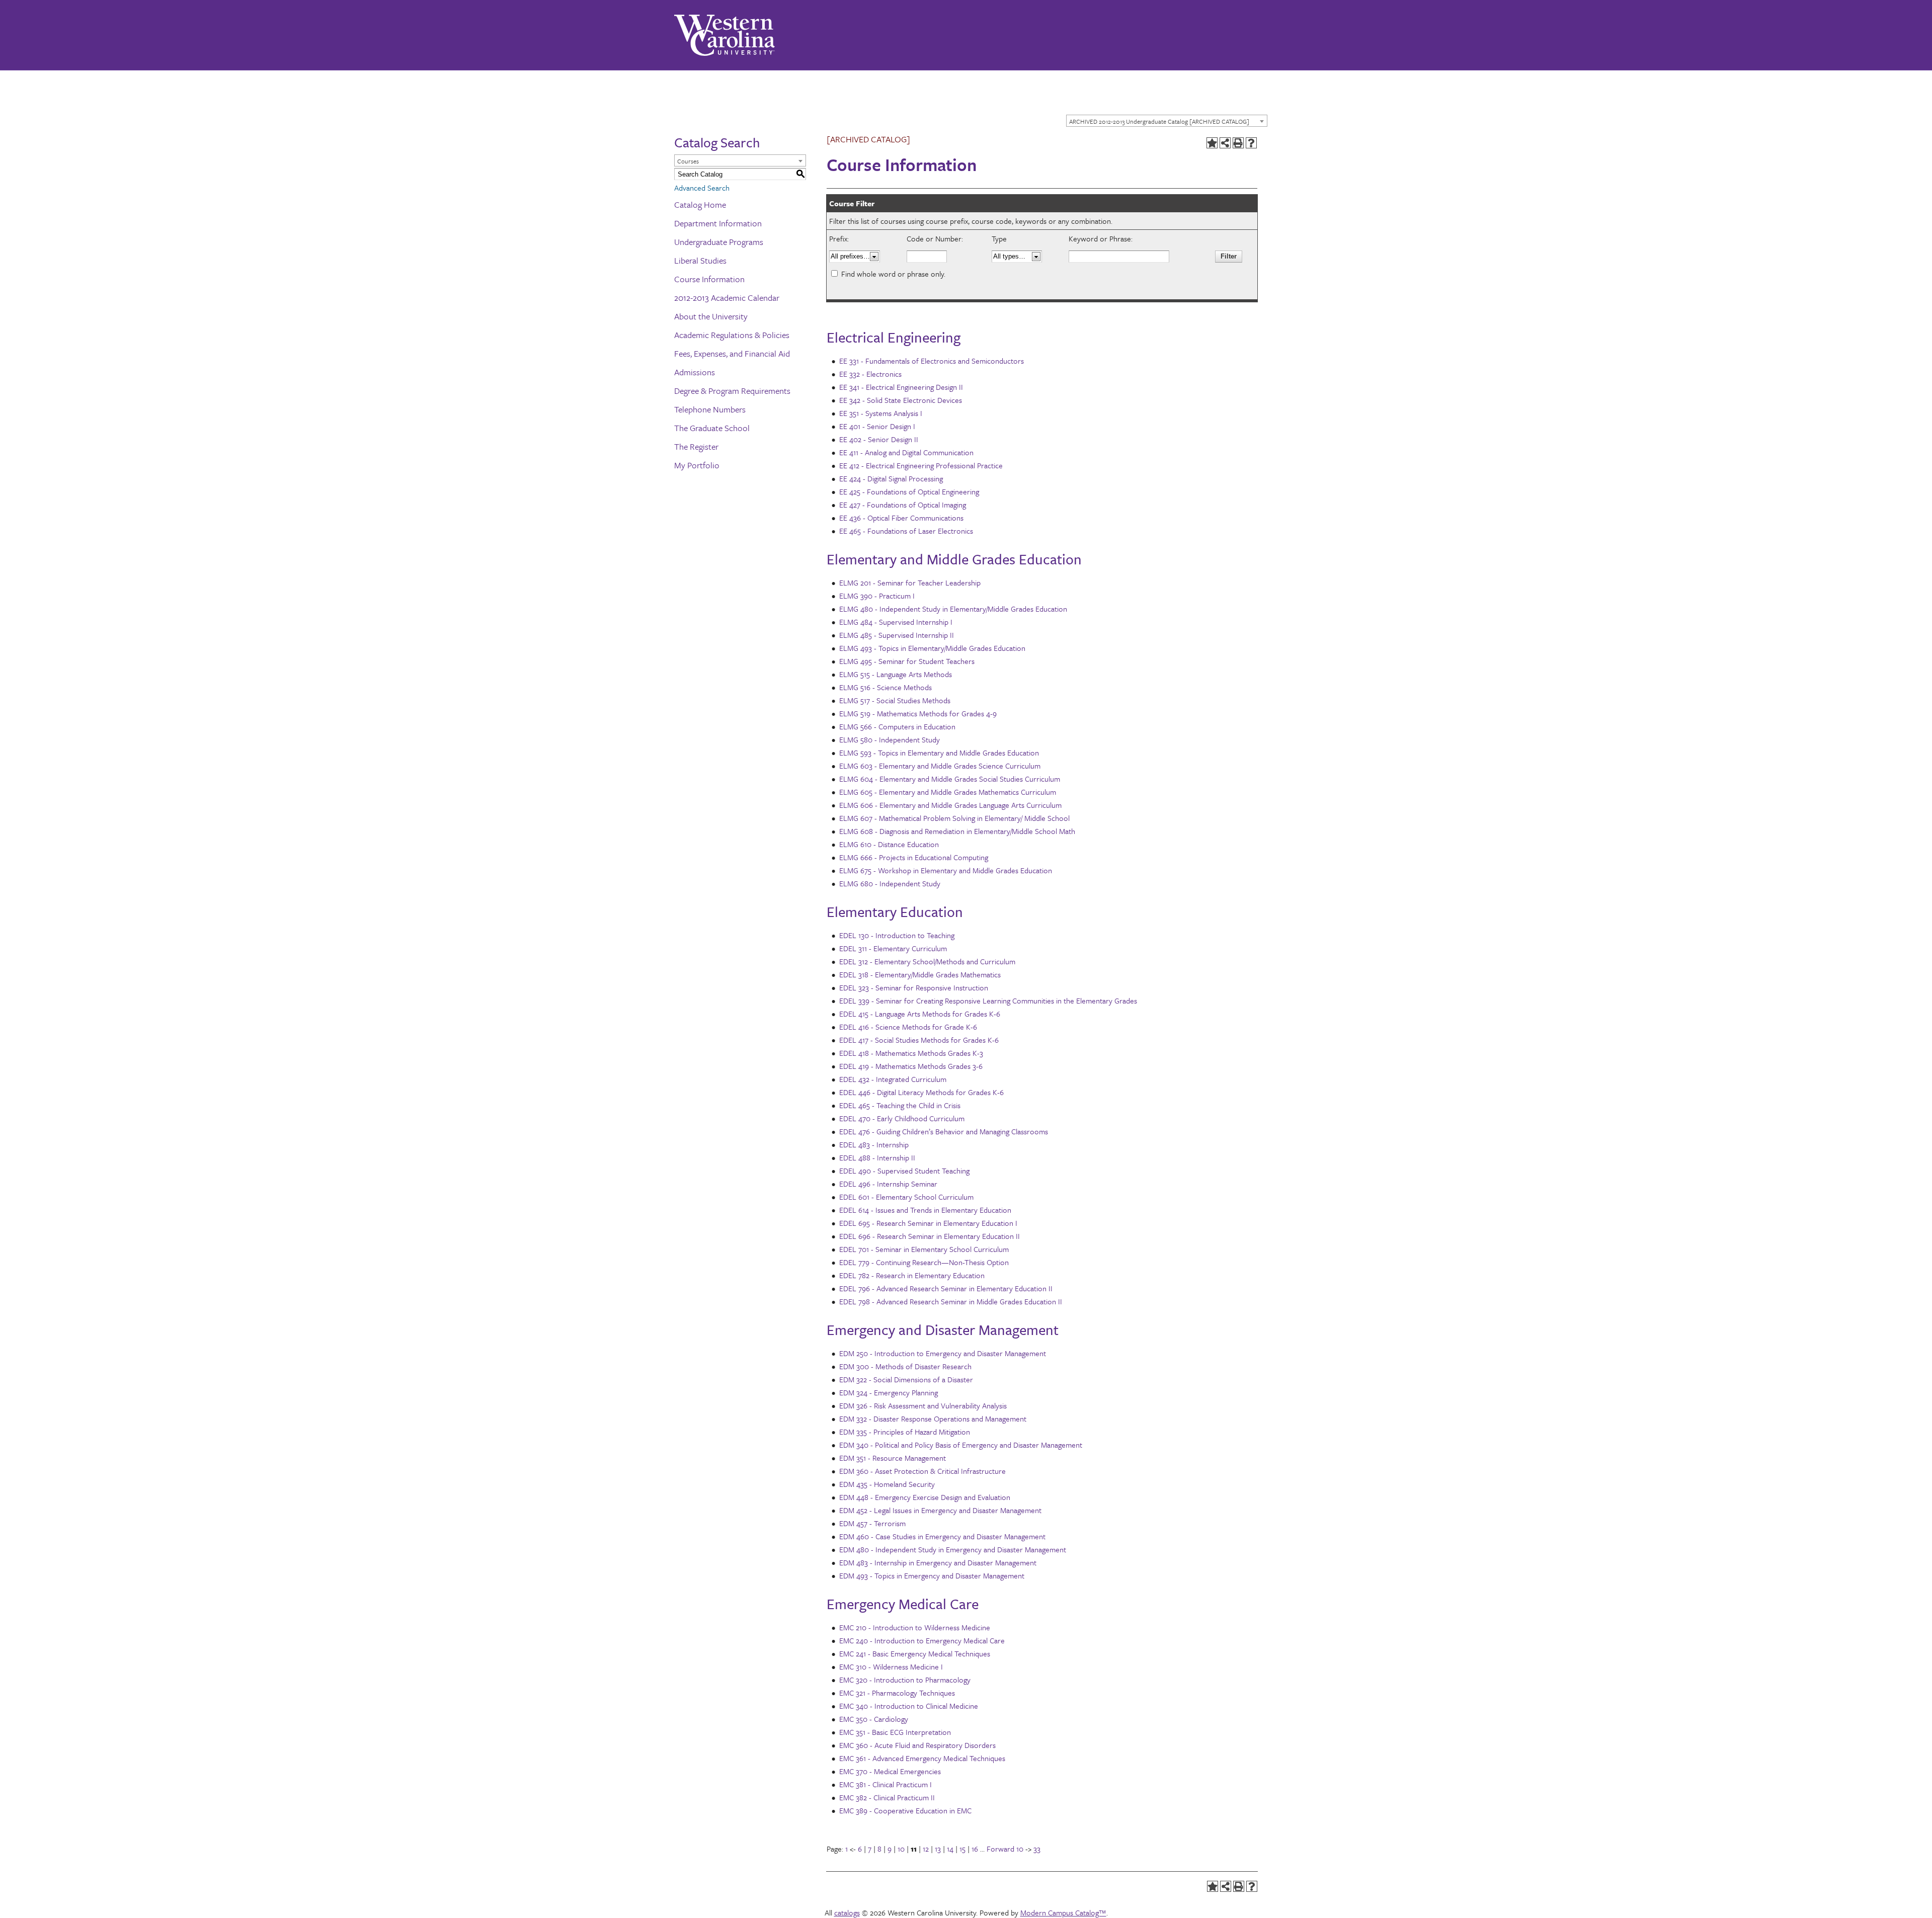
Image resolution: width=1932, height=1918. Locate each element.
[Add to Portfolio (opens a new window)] (1212, 143)
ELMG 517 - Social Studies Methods (895, 700)
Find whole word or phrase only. (893, 274)
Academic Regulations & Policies (732, 335)
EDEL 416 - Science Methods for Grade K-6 (908, 1027)
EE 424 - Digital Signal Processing (891, 478)
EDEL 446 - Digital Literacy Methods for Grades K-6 (921, 1092)
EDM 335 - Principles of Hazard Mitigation (905, 1432)
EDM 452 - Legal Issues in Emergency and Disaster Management (940, 1510)
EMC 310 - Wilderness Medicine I (891, 1666)
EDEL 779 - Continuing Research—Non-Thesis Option (924, 1262)
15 (962, 1849)
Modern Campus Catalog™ (1063, 1912)
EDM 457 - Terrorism (872, 1523)
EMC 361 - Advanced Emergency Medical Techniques (922, 1758)
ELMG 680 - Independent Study (890, 883)
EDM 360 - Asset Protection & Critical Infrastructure (922, 1471)
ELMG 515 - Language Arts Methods (896, 674)
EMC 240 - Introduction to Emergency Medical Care (922, 1640)
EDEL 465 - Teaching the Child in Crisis (900, 1105)
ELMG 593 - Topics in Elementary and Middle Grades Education (939, 753)
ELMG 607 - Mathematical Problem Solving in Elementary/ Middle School (954, 818)
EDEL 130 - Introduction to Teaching (897, 935)
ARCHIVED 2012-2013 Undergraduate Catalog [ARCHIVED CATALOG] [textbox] (1159, 121)
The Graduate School (712, 428)
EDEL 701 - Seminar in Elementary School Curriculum (924, 1249)
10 (901, 1849)
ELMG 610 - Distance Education (889, 844)
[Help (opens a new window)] (1251, 143)
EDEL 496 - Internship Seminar (888, 1184)
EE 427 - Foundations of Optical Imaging (903, 505)
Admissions (695, 372)
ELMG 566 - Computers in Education (897, 726)
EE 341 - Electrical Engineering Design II (901, 387)
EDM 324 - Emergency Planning (889, 1392)
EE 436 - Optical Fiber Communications (901, 518)
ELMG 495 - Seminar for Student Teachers (907, 661)
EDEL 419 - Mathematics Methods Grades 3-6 (911, 1066)
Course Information (709, 279)
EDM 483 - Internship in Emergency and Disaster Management (938, 1562)
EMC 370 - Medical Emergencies (890, 1771)
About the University (711, 316)
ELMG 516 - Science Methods (886, 687)
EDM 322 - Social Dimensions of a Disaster (906, 1379)
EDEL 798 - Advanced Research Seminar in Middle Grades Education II (951, 1301)
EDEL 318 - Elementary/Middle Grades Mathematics (920, 974)
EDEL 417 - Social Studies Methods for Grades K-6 (919, 1040)
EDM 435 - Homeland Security (887, 1484)
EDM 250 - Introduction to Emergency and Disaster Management (943, 1353)
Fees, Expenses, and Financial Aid (732, 353)
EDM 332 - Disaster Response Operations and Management (933, 1419)
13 (938, 1849)
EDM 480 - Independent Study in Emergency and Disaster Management (953, 1549)
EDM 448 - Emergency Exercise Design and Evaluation (925, 1497)
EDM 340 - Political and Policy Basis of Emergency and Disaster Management (961, 1445)
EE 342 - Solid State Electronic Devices (901, 400)
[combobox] (1167, 121)
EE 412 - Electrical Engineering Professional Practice (921, 465)
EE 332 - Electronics (870, 374)
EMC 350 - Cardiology (874, 1719)
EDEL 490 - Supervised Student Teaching (904, 1171)
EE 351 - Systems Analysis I (881, 413)
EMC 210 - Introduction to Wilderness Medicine (915, 1627)
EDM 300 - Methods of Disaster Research (905, 1366)
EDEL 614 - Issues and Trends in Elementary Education (925, 1210)
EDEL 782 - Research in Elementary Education (912, 1275)
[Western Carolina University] (725, 35)
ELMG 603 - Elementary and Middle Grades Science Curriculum (940, 766)
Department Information (718, 223)
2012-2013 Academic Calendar (727, 298)
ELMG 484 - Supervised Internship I (896, 622)
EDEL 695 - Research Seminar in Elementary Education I (928, 1223)
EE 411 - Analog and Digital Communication (906, 452)
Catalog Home (700, 204)
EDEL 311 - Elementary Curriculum (893, 948)
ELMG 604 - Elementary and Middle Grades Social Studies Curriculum (950, 779)
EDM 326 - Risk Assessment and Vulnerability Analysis (923, 1405)
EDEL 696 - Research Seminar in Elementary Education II (930, 1236)
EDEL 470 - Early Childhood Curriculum (902, 1118)
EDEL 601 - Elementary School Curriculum (906, 1197)
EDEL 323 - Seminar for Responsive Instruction (914, 987)
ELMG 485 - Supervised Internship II (897, 635)
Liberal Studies (700, 260)
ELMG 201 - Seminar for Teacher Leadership (910, 582)
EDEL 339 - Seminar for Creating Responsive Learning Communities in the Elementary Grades (988, 1000)
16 (975, 1849)
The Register (696, 446)
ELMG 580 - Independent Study (890, 739)
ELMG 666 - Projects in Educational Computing (914, 857)
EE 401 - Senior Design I (877, 426)
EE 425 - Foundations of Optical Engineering (909, 491)
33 (1037, 1849)
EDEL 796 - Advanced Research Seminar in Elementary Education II (946, 1288)
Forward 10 (1005, 1849)
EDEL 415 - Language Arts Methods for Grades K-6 (920, 1014)
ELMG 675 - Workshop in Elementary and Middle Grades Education (946, 870)
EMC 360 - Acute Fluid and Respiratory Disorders (917, 1745)
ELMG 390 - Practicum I (877, 596)
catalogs (847, 1912)
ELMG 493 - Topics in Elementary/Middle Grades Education (932, 648)
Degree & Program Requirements (732, 391)
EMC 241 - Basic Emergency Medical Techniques (915, 1653)
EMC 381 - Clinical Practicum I (886, 1784)
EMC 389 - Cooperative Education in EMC (905, 1810)
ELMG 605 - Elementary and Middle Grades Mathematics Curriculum (948, 792)
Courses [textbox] (688, 161)
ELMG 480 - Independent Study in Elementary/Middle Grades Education (953, 609)
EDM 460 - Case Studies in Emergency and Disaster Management (942, 1536)
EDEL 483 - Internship (874, 1144)
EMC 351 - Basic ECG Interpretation (895, 1732)
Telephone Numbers (710, 409)
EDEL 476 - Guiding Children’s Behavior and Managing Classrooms (944, 1131)
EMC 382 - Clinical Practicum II (887, 1797)
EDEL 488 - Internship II (877, 1157)
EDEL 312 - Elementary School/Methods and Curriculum (927, 961)
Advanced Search (702, 188)
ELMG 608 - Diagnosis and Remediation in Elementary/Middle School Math (957, 831)
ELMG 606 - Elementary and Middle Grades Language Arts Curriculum (950, 805)
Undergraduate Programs (719, 242)
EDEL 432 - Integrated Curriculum (893, 1079)
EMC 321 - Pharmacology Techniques (897, 1693)
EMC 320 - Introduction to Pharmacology (905, 1680)
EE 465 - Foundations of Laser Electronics (906, 531)
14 (950, 1849)
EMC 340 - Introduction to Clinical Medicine (909, 1706)
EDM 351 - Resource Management (893, 1458)
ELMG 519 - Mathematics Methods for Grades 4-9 (918, 713)
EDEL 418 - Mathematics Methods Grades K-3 (911, 1053)
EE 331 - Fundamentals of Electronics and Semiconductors (932, 361)
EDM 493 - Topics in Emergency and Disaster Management (932, 1575)
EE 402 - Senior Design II (879, 439)
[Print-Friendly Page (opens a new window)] (1238, 143)
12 (926, 1849)
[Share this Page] (1225, 143)
